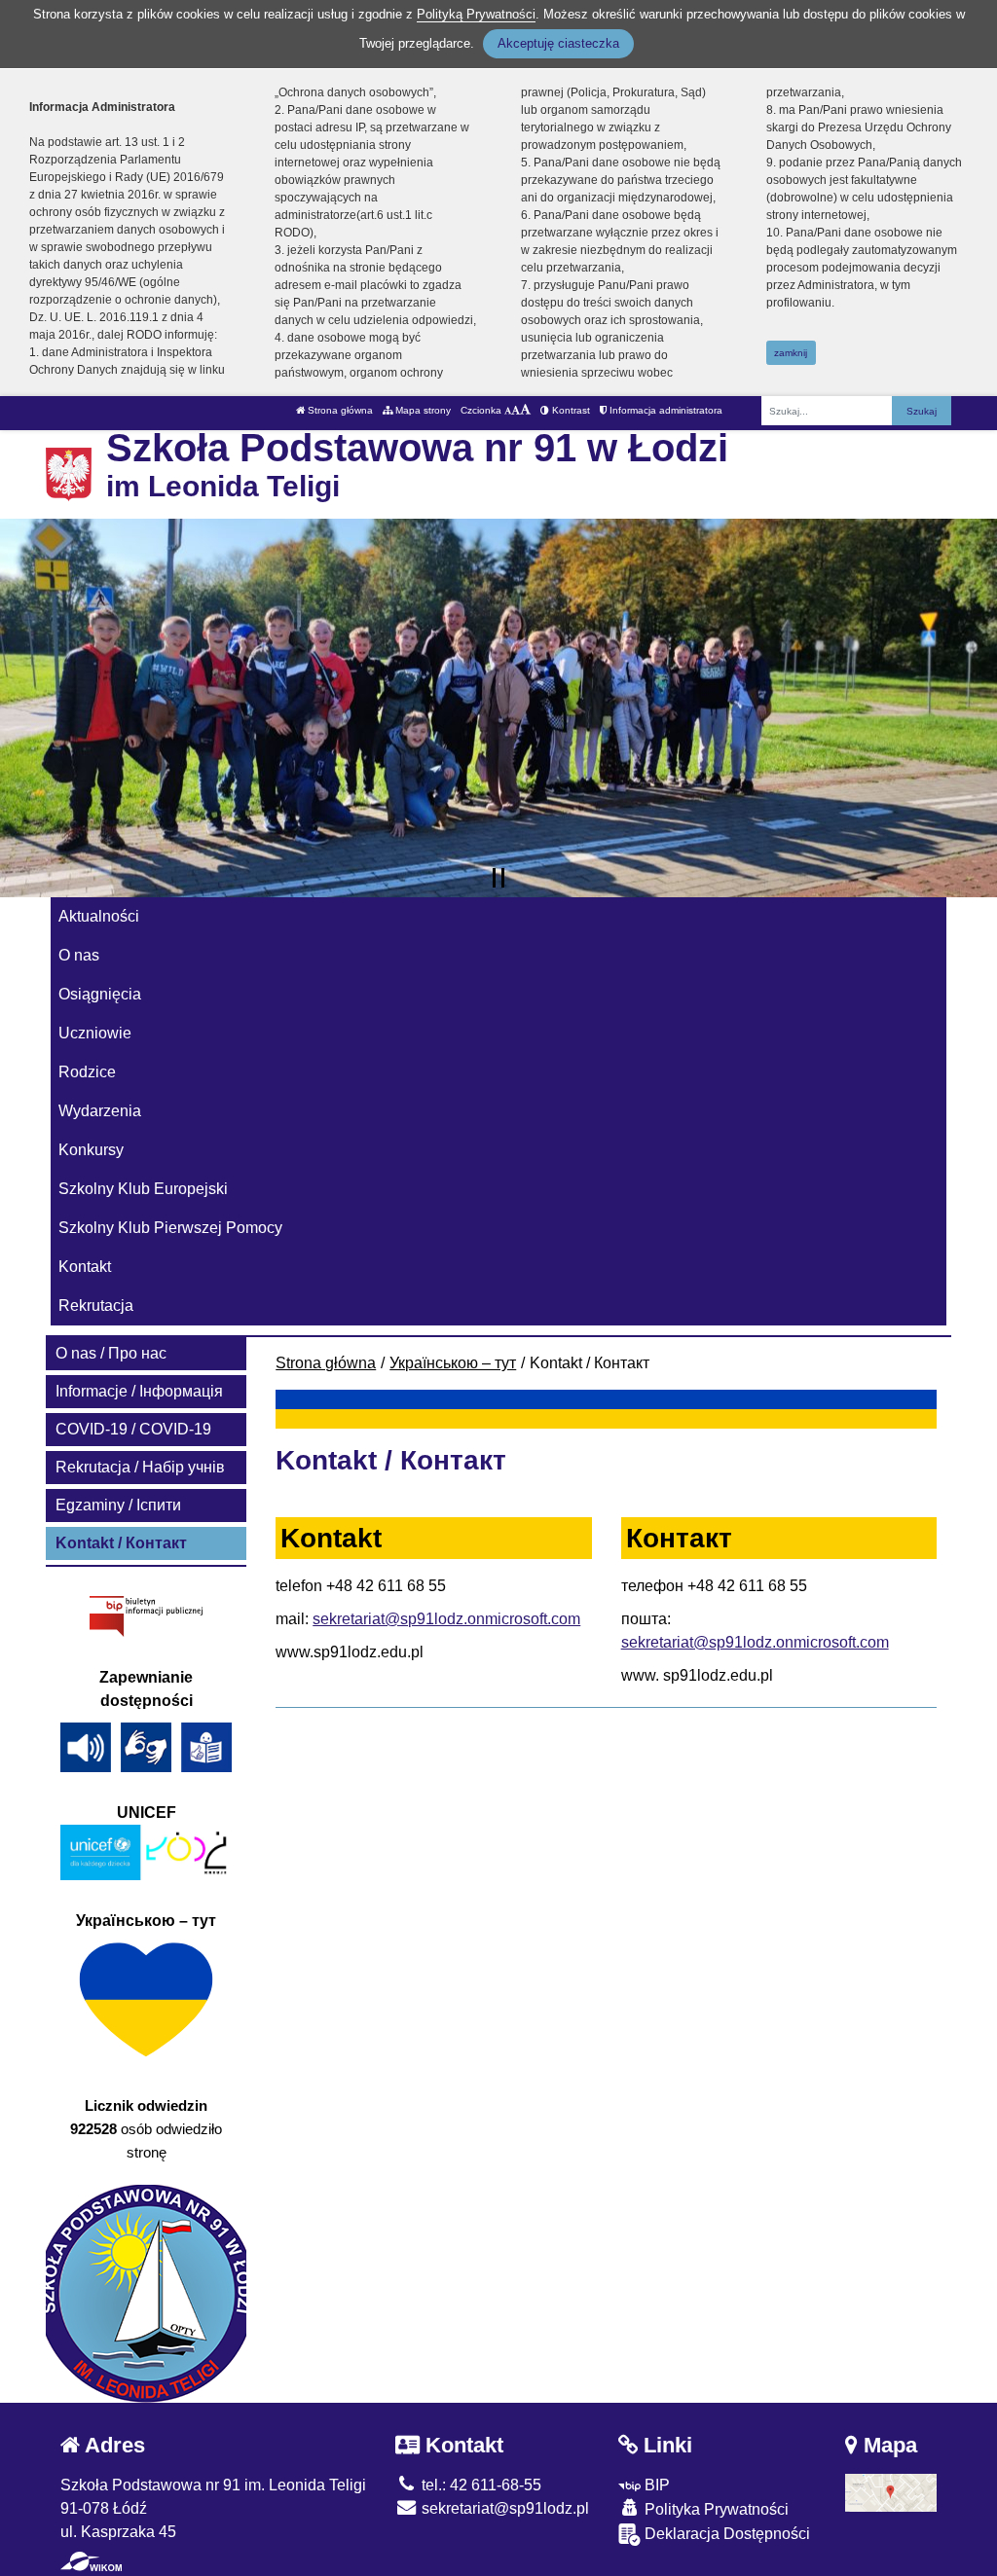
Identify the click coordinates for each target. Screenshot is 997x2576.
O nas (79, 955)
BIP (655, 2485)
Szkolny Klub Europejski (143, 1189)
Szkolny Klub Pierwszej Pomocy (170, 1228)
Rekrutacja (96, 1306)
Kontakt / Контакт (121, 1543)
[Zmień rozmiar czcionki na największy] (525, 410)
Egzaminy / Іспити (118, 1505)
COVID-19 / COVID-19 (133, 1429)
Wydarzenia (100, 1111)
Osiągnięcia (100, 994)
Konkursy (91, 1150)
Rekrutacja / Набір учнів (140, 1467)
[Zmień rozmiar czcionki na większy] (516, 410)
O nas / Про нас (111, 1353)
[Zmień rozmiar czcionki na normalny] (508, 410)
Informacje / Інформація (139, 1391)
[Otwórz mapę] (891, 2492)
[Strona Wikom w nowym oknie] (91, 2561)
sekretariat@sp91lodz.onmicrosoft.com (446, 1619)
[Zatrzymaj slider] (498, 878)
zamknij (791, 353)
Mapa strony (422, 410)
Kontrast (570, 410)
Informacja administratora (665, 410)
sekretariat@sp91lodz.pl (503, 2508)
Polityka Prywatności (715, 2509)
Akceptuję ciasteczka (558, 43)
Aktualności (99, 916)
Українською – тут (453, 1363)
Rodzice (87, 1072)
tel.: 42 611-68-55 (480, 2485)
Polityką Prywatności (476, 14)
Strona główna (339, 410)
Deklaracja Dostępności (725, 2534)
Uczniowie (95, 1033)
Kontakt (85, 1267)
